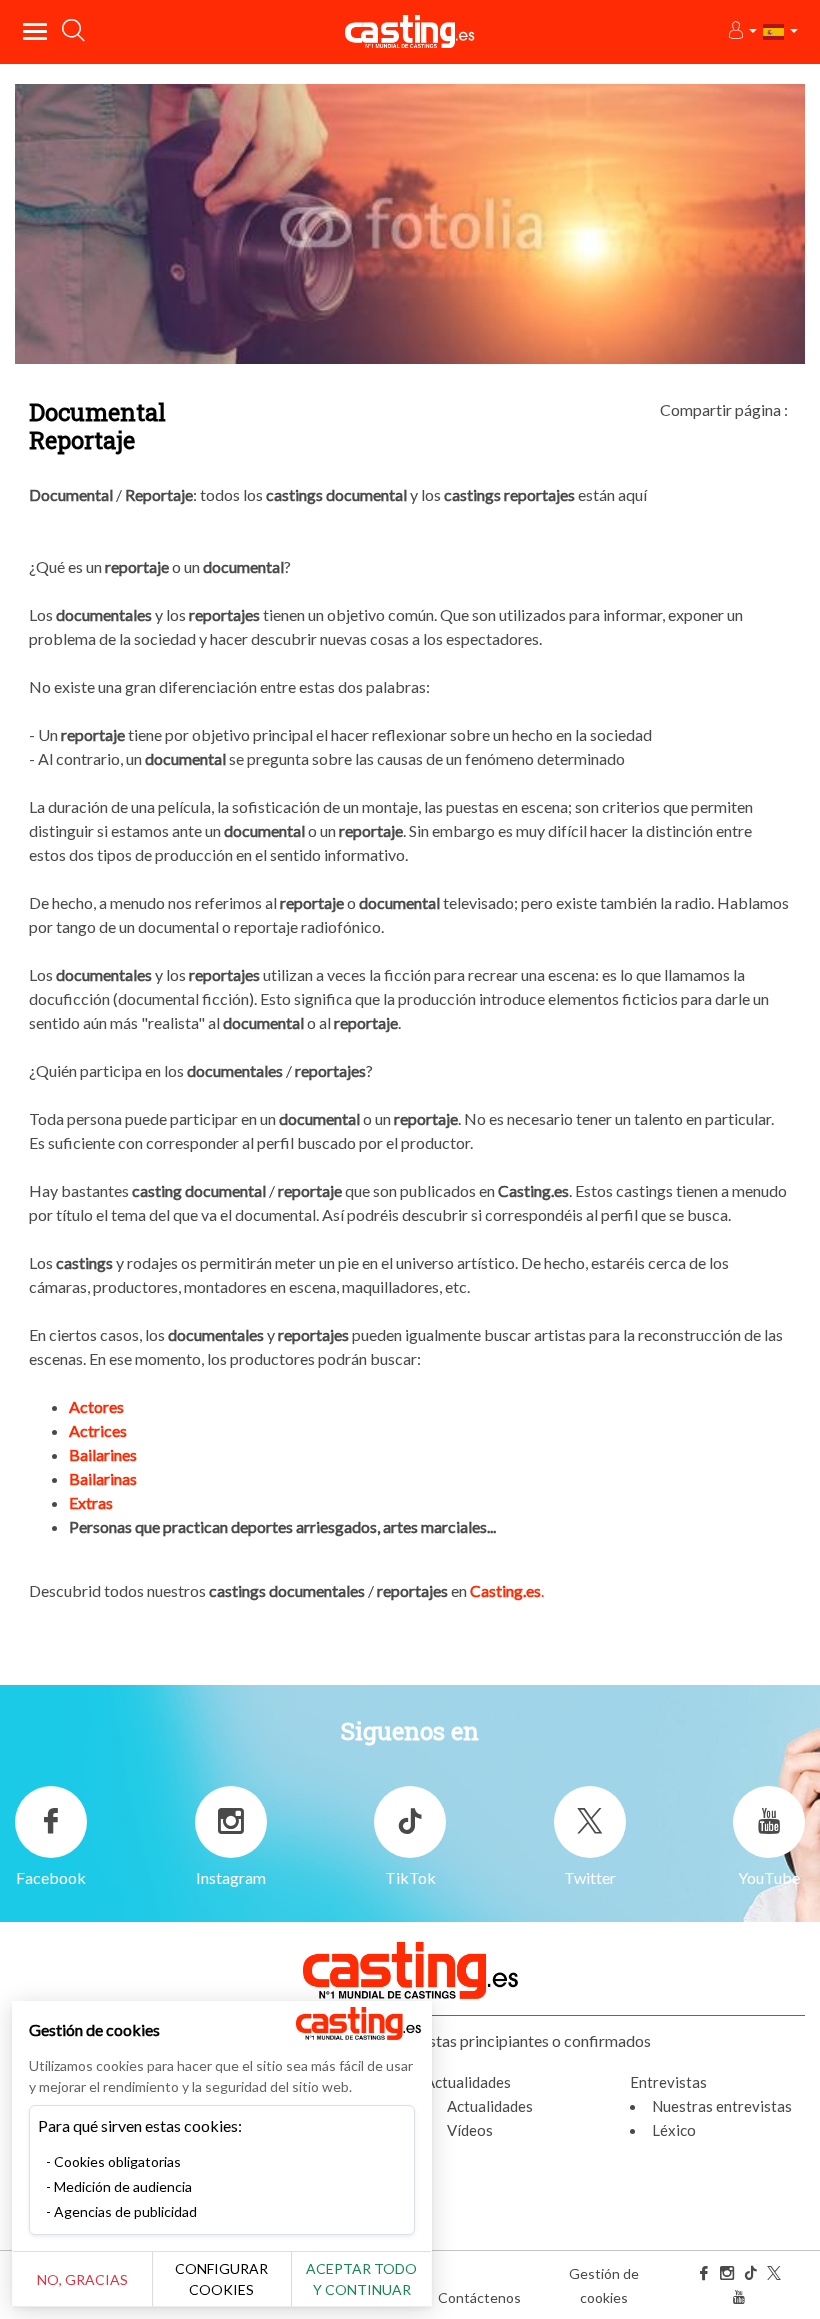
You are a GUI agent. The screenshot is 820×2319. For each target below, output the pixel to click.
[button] (741, 31)
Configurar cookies (221, 2279)
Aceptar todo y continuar (361, 2279)
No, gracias (82, 2279)
